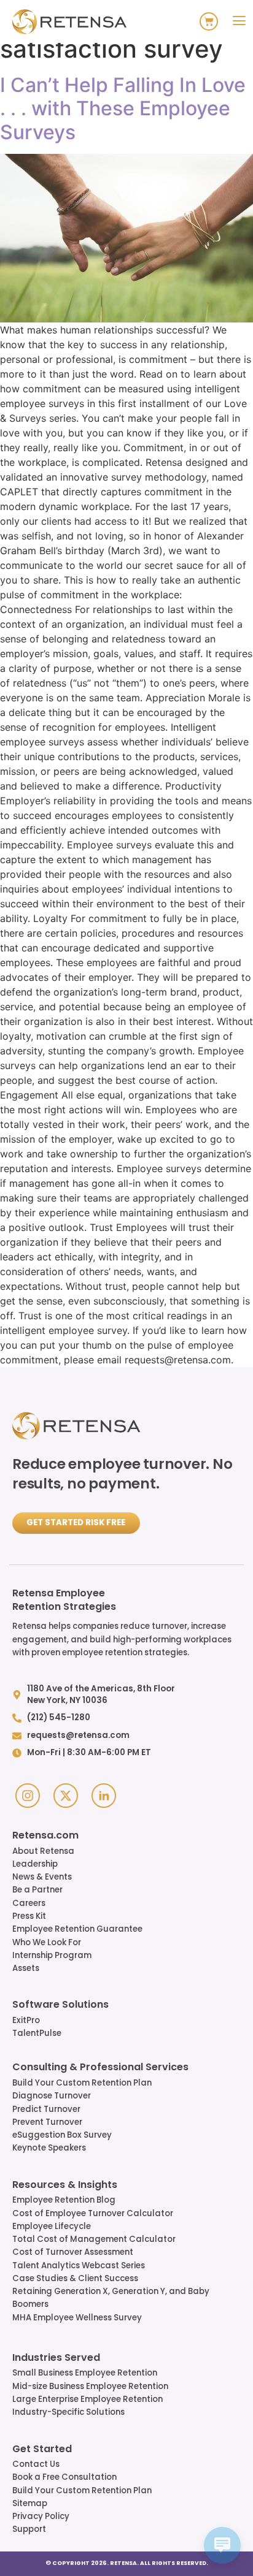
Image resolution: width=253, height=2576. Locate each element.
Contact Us (36, 2464)
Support (29, 2529)
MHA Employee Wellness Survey (77, 2318)
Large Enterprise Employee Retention (88, 2399)
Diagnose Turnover (52, 2096)
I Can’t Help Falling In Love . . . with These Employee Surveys (123, 109)
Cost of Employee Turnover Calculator (93, 2213)
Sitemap (30, 2503)
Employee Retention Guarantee (77, 1929)
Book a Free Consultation (64, 2477)
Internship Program (52, 1955)
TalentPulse (37, 2033)
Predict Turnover (46, 2109)
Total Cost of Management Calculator (94, 2239)
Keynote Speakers (49, 2148)
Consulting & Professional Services (100, 2068)
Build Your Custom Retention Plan (82, 2083)
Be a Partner (37, 1890)
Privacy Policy (41, 2516)
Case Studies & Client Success (75, 2278)
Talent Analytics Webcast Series (79, 2265)
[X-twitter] (66, 1796)
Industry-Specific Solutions (68, 2412)
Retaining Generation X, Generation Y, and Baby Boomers (111, 2298)
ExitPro (26, 2020)
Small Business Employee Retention (85, 2373)
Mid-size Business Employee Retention (90, 2386)
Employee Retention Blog (64, 2200)
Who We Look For (47, 1942)
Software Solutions (60, 2005)
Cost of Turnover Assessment (73, 2252)
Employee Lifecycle (52, 2226)
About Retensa (43, 1851)
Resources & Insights (65, 2185)
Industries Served (56, 2358)
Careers (29, 1903)
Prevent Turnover (47, 2122)
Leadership (35, 1864)
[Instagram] (28, 1796)
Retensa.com (45, 1836)
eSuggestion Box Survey (62, 2135)
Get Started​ (42, 2450)
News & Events (42, 1877)
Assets (26, 1968)
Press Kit (29, 1916)
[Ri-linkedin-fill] (104, 1796)
